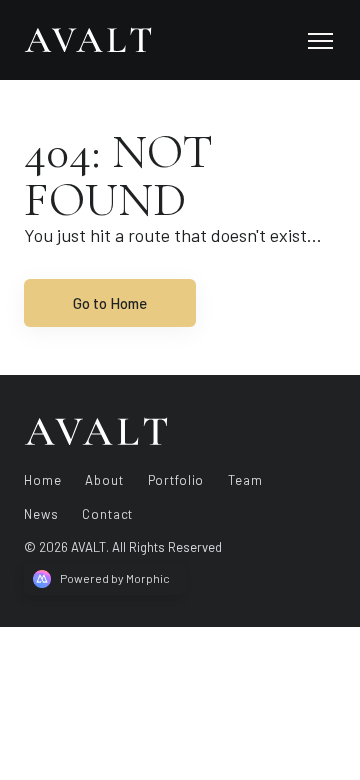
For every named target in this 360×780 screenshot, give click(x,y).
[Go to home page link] (96, 431)
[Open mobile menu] (320, 40)
